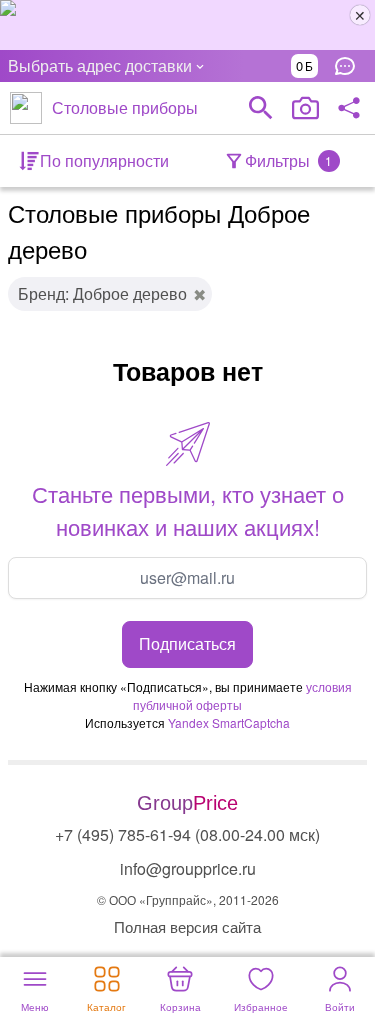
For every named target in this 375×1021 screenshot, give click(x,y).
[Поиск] (261, 108)
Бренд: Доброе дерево (102, 293)
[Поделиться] (349, 108)
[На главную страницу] (26, 108)
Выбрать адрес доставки (100, 65)
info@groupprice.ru (188, 868)
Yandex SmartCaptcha (229, 722)
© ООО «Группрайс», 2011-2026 (188, 899)
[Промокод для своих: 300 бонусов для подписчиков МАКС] (187, 25)
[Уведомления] (350, 66)
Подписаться (187, 643)
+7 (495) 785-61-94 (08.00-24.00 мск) (187, 834)
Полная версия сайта (187, 926)
